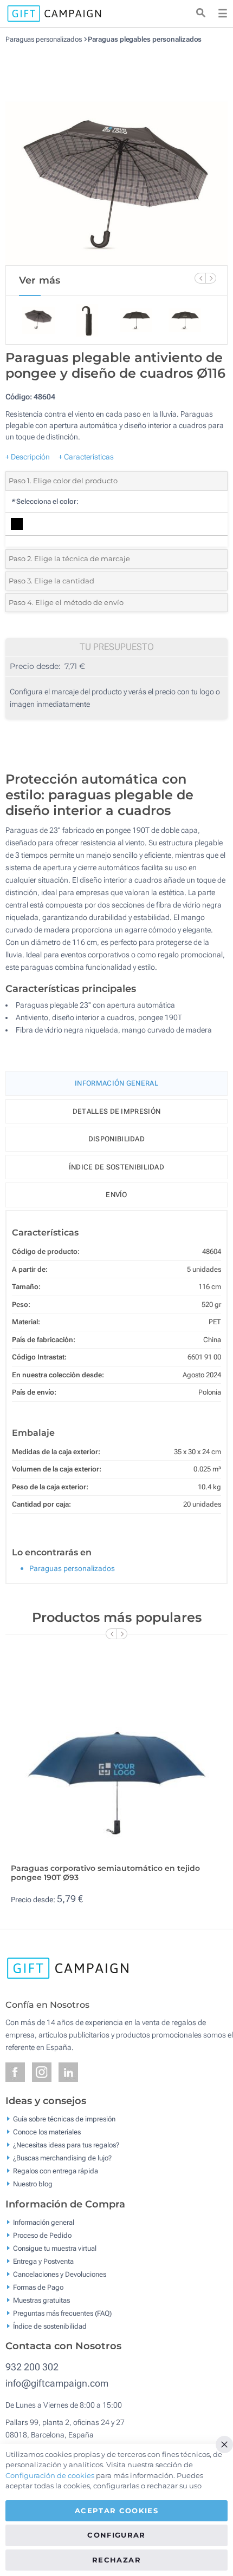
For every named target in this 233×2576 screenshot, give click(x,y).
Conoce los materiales (47, 2132)
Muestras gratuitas (41, 2300)
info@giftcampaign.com (57, 2383)
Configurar (116, 2535)
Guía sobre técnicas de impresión (64, 2119)
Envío (116, 1195)
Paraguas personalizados (44, 39)
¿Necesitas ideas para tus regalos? (66, 2145)
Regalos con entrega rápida (56, 2171)
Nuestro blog (33, 2184)
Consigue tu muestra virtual (55, 2248)
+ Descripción (28, 457)
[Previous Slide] (200, 278)
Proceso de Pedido (42, 2235)
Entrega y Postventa (43, 2261)
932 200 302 (32, 2367)
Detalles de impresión (116, 1111)
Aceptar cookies (116, 2511)
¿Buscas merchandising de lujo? (62, 2158)
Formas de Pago (38, 2287)
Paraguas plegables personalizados (145, 39)
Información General (116, 1083)
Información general (44, 2222)
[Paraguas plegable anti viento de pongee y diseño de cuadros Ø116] (116, 154)
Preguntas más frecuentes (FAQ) (62, 2313)
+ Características (86, 457)
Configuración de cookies (50, 2475)
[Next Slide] (211, 278)
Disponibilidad (116, 1139)
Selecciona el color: (45, 501)
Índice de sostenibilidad (116, 1167)
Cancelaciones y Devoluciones (60, 2274)
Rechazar (116, 2560)
